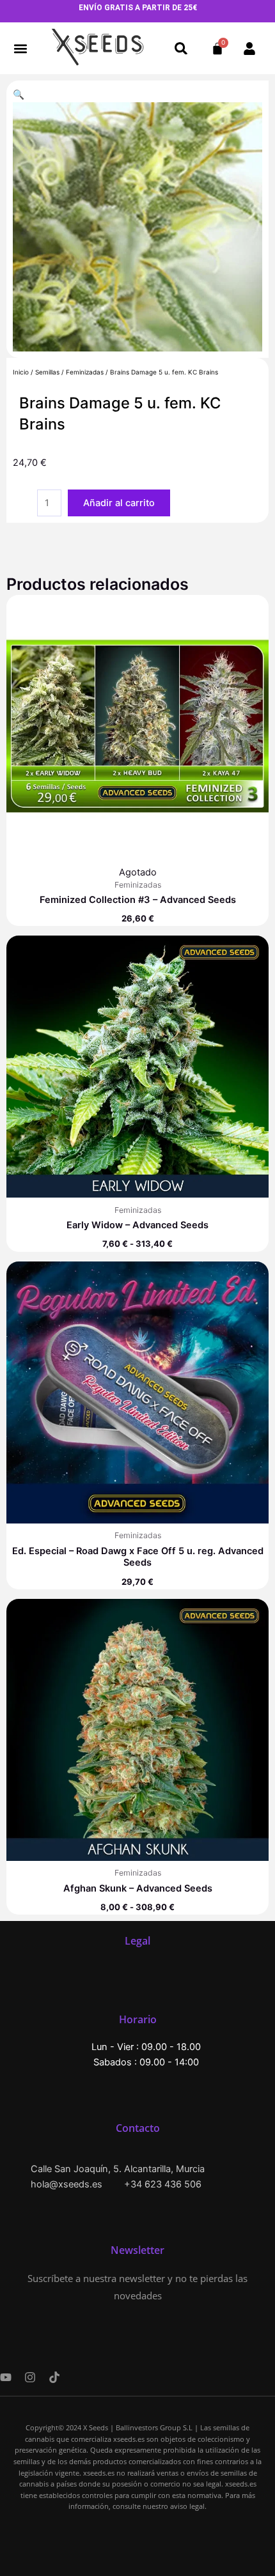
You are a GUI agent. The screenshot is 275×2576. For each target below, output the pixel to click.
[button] (21, 48)
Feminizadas (85, 372)
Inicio (21, 372)
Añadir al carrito (119, 503)
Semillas (47, 372)
